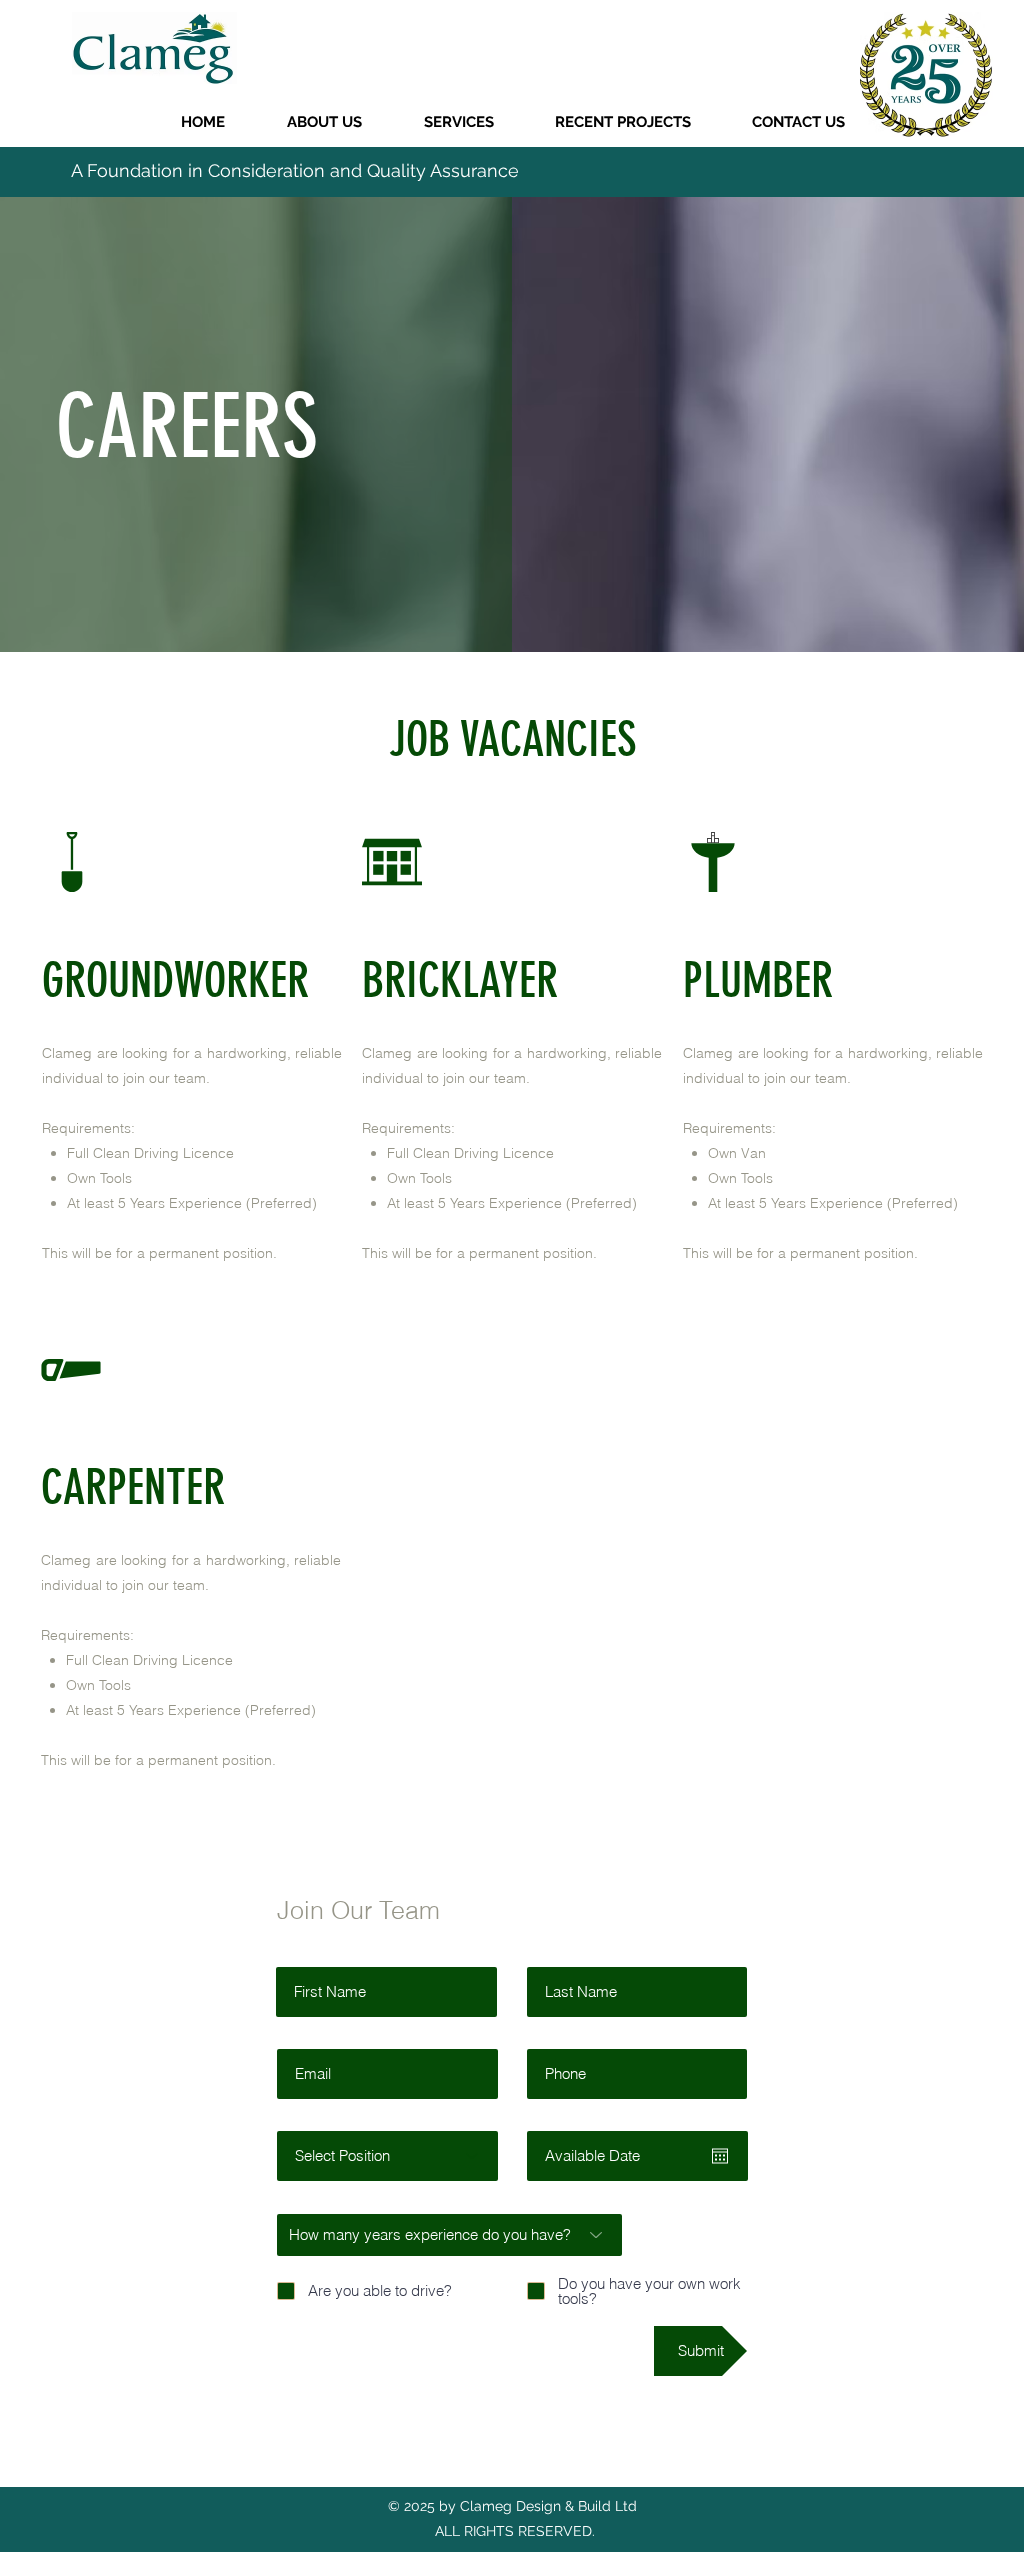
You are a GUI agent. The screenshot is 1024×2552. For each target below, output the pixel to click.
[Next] (941, 172)
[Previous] (82, 172)
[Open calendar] (720, 2156)
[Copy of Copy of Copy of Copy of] (512, 237)
